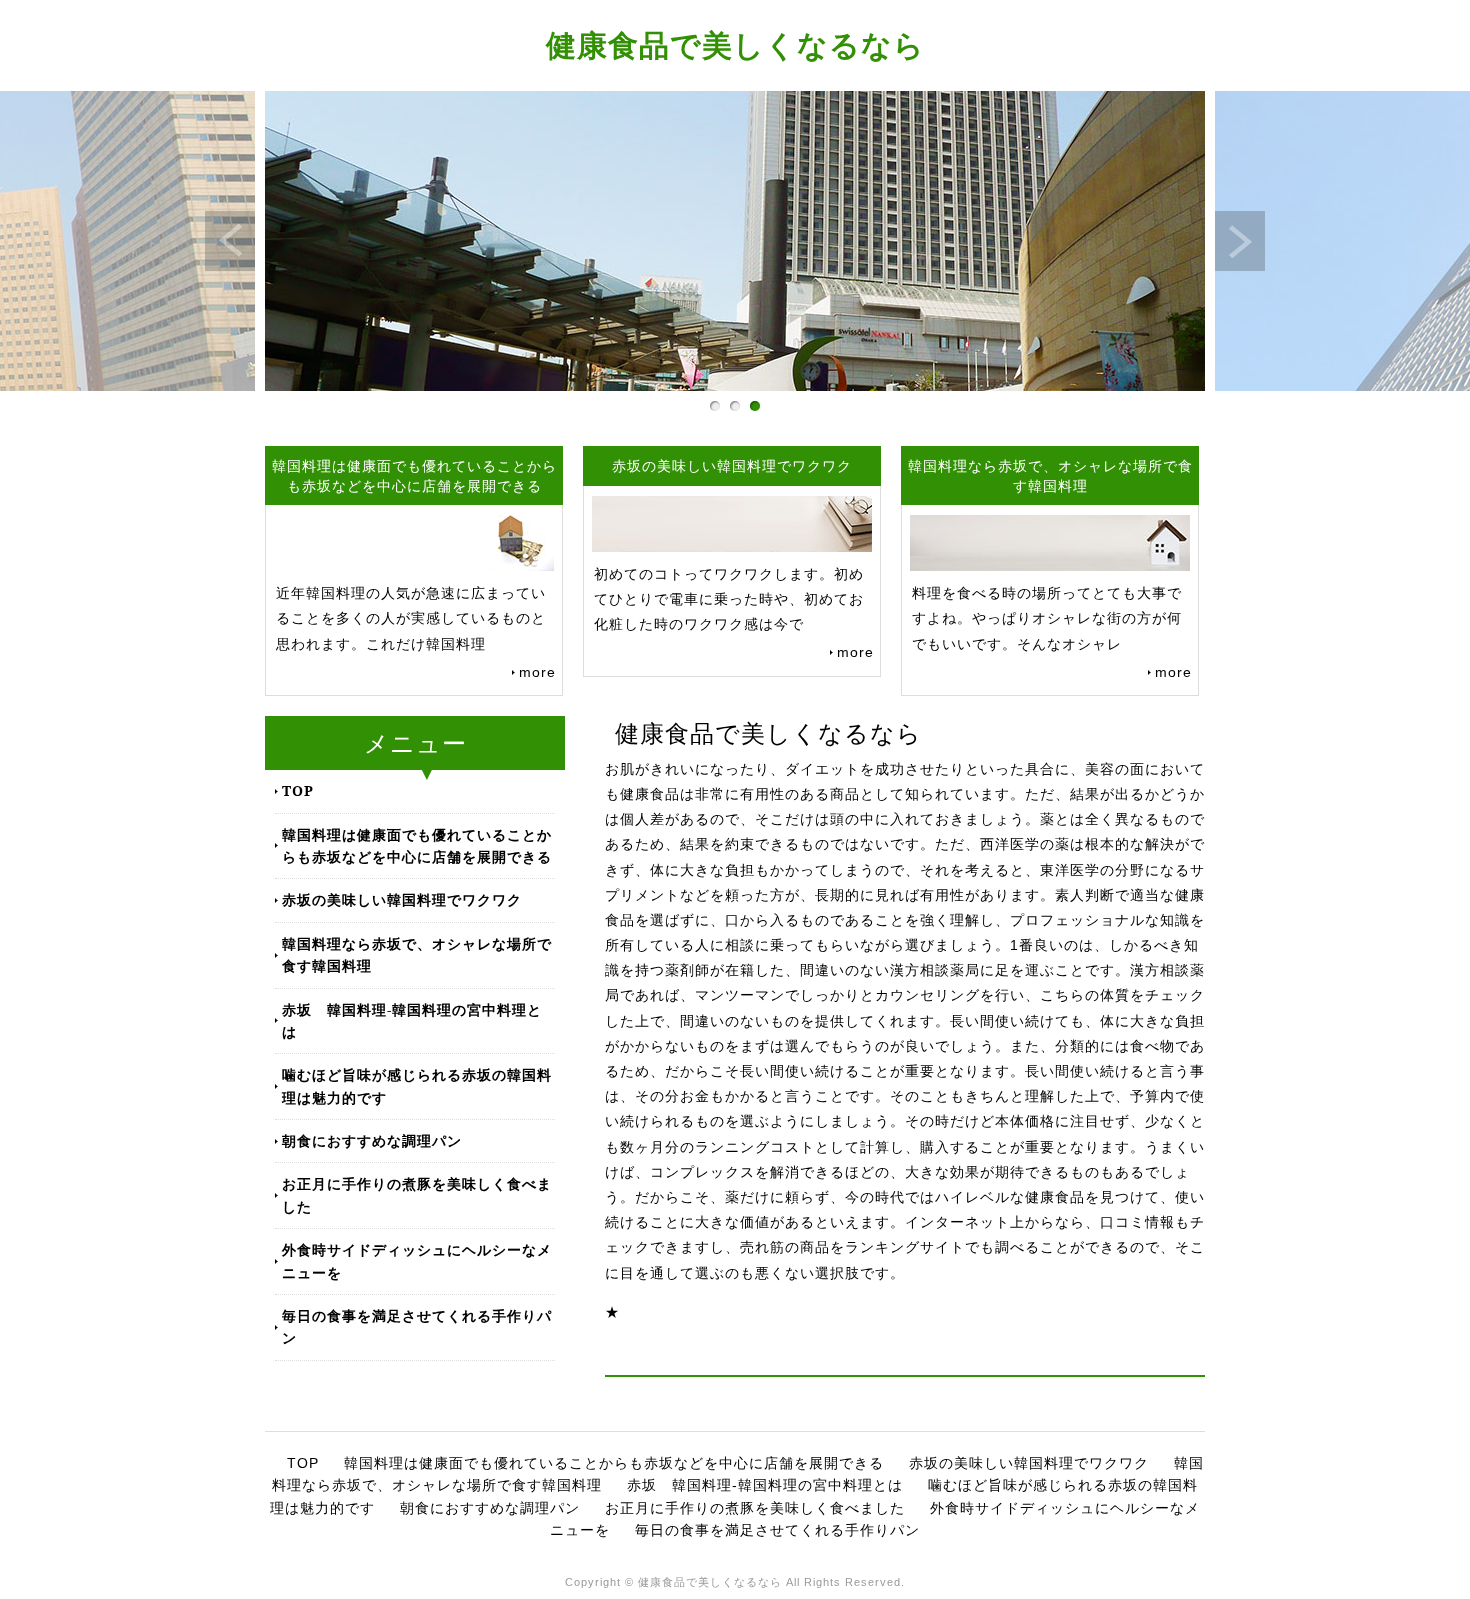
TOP (298, 790)
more (537, 672)
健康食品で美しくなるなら (735, 44)
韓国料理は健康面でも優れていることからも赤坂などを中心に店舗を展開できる (417, 845)
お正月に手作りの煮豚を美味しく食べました (417, 1194)
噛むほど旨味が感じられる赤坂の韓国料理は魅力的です (417, 1085)
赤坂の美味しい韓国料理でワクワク (402, 899)
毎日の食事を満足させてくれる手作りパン (417, 1326)
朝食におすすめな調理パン (372, 1140)
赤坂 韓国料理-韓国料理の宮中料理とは (412, 1020)
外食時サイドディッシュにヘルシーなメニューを (417, 1260)
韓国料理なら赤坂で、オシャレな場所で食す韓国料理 (417, 954)
